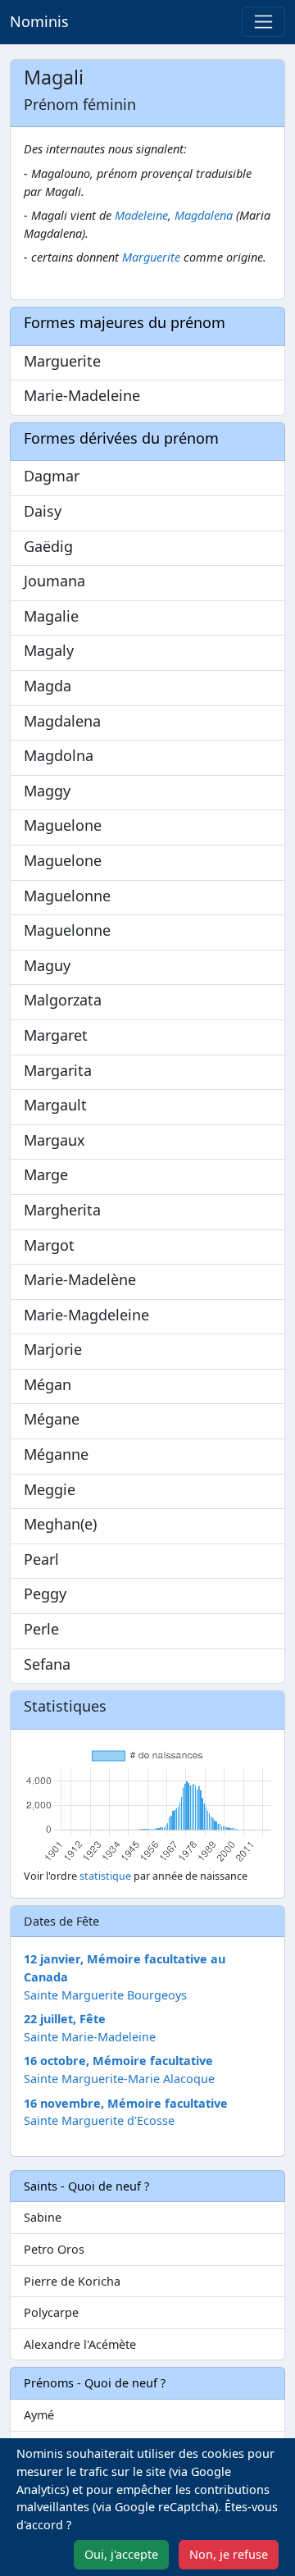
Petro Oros (54, 2249)
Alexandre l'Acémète (80, 2344)
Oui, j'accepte (121, 2554)
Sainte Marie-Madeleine (90, 2037)
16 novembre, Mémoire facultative (126, 2103)
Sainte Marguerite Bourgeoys (105, 1995)
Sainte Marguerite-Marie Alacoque (119, 2079)
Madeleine (141, 215)
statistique (105, 1876)
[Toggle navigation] (263, 22)
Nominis (39, 21)
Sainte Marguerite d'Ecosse (99, 2120)
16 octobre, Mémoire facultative (118, 2061)
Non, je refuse (229, 2554)
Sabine (43, 2217)
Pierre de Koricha (72, 2281)
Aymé (39, 2415)
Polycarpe (51, 2312)
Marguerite (151, 257)
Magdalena (204, 215)
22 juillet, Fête (65, 2019)
